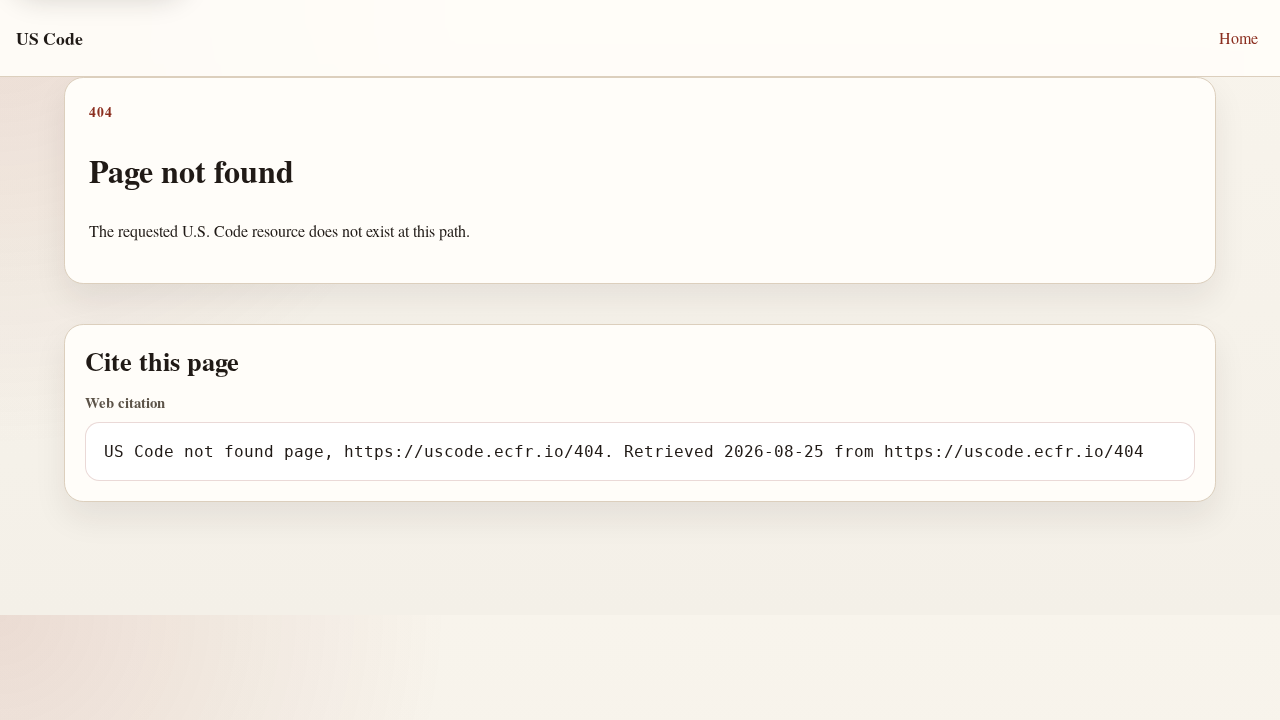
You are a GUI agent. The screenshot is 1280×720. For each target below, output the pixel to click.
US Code (49, 38)
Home (1238, 37)
